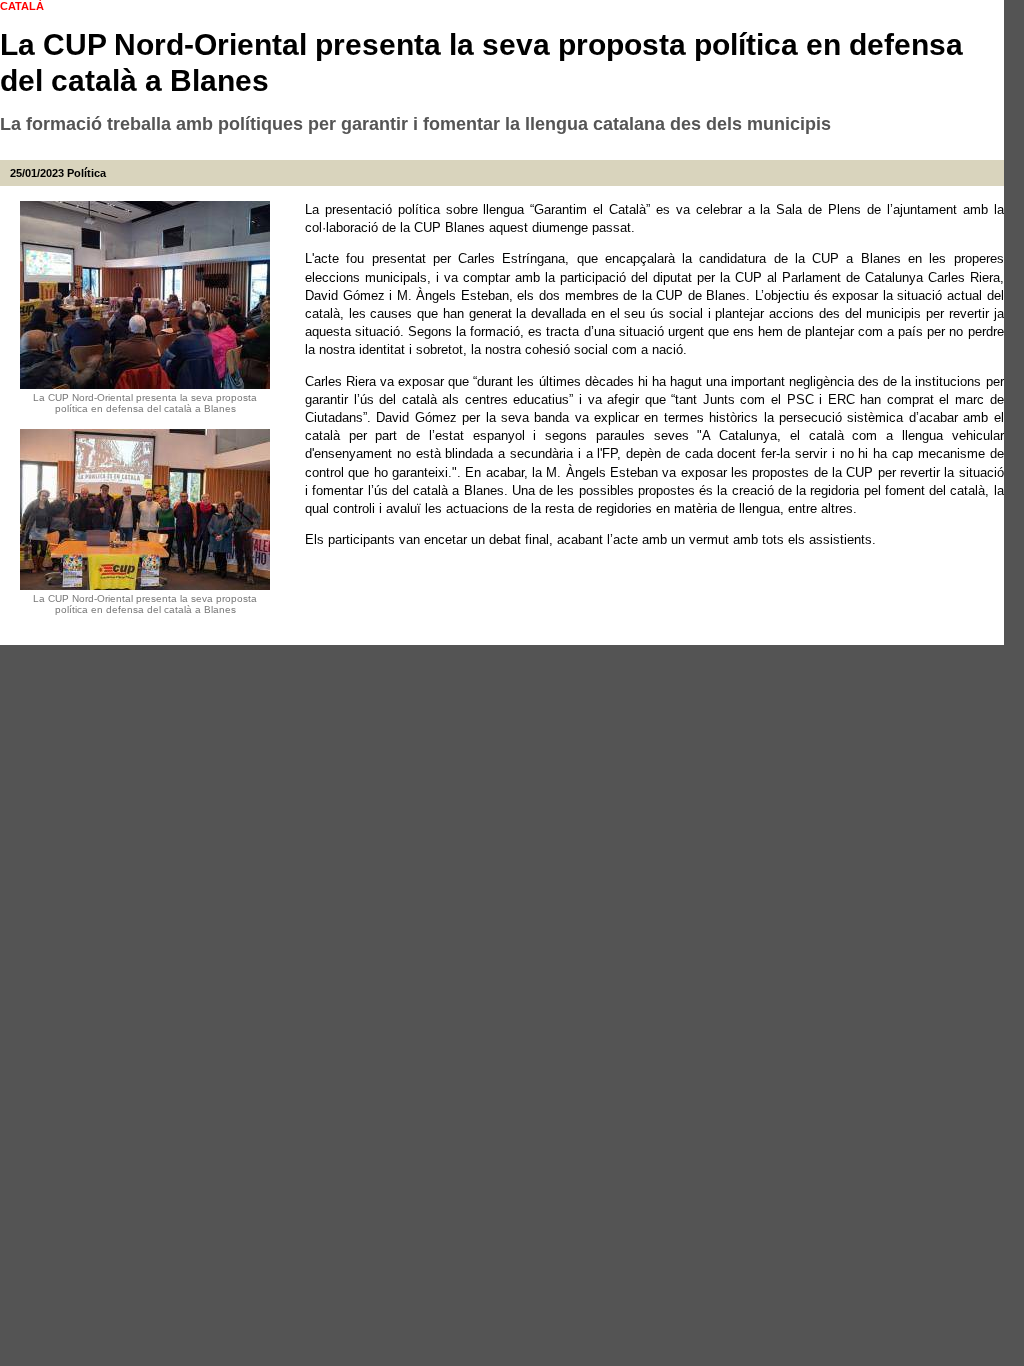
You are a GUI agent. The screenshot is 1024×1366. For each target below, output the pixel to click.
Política (86, 173)
